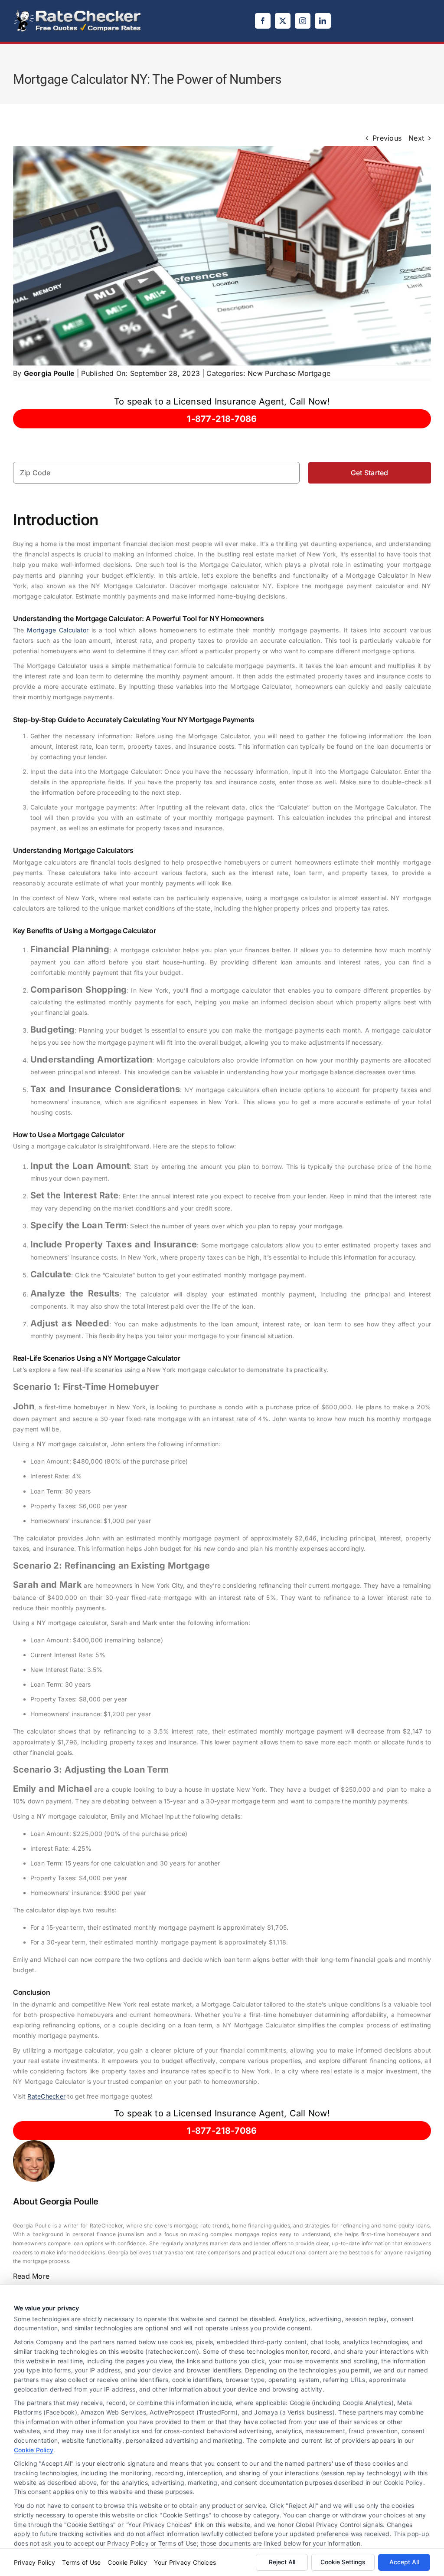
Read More (31, 2276)
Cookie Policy (34, 2450)
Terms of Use (81, 2562)
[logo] (78, 12)
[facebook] (263, 21)
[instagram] (303, 21)
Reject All (282, 2562)
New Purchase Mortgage (289, 373)
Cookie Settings (343, 2562)
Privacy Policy (34, 2562)
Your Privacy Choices (185, 2562)
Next (416, 138)
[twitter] (283, 21)
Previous (387, 138)
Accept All (404, 2562)
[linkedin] (323, 21)
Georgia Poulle (49, 373)
